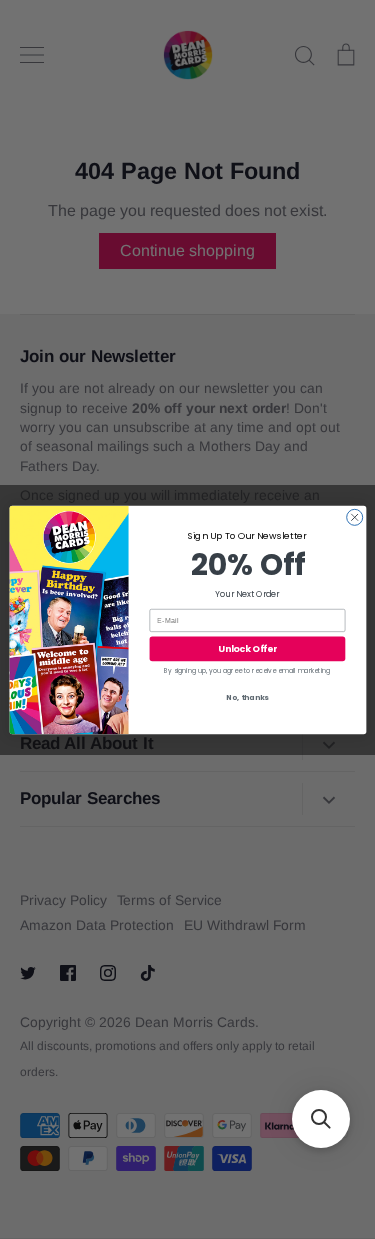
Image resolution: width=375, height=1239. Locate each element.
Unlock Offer (247, 648)
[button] (321, 1119)
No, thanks (247, 697)
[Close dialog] (354, 517)
